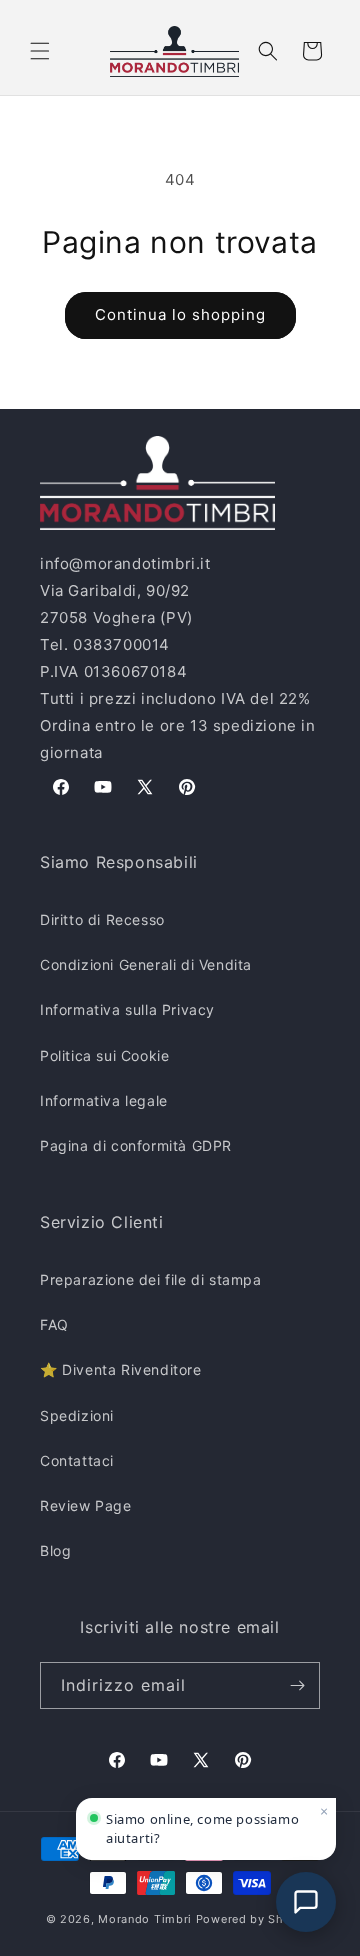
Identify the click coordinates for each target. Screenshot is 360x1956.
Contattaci (77, 1460)
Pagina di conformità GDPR (136, 1145)
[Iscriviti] (297, 1685)
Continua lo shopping (180, 314)
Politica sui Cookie (104, 1055)
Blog (55, 1550)
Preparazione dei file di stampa (151, 1279)
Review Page (86, 1505)
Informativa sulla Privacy (127, 1009)
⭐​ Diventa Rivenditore (121, 1369)
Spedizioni (77, 1415)
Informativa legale (104, 1100)
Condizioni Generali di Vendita (146, 964)
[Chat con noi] (306, 1902)
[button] (40, 51)
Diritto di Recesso (102, 919)
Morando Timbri (145, 1919)
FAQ (54, 1324)
